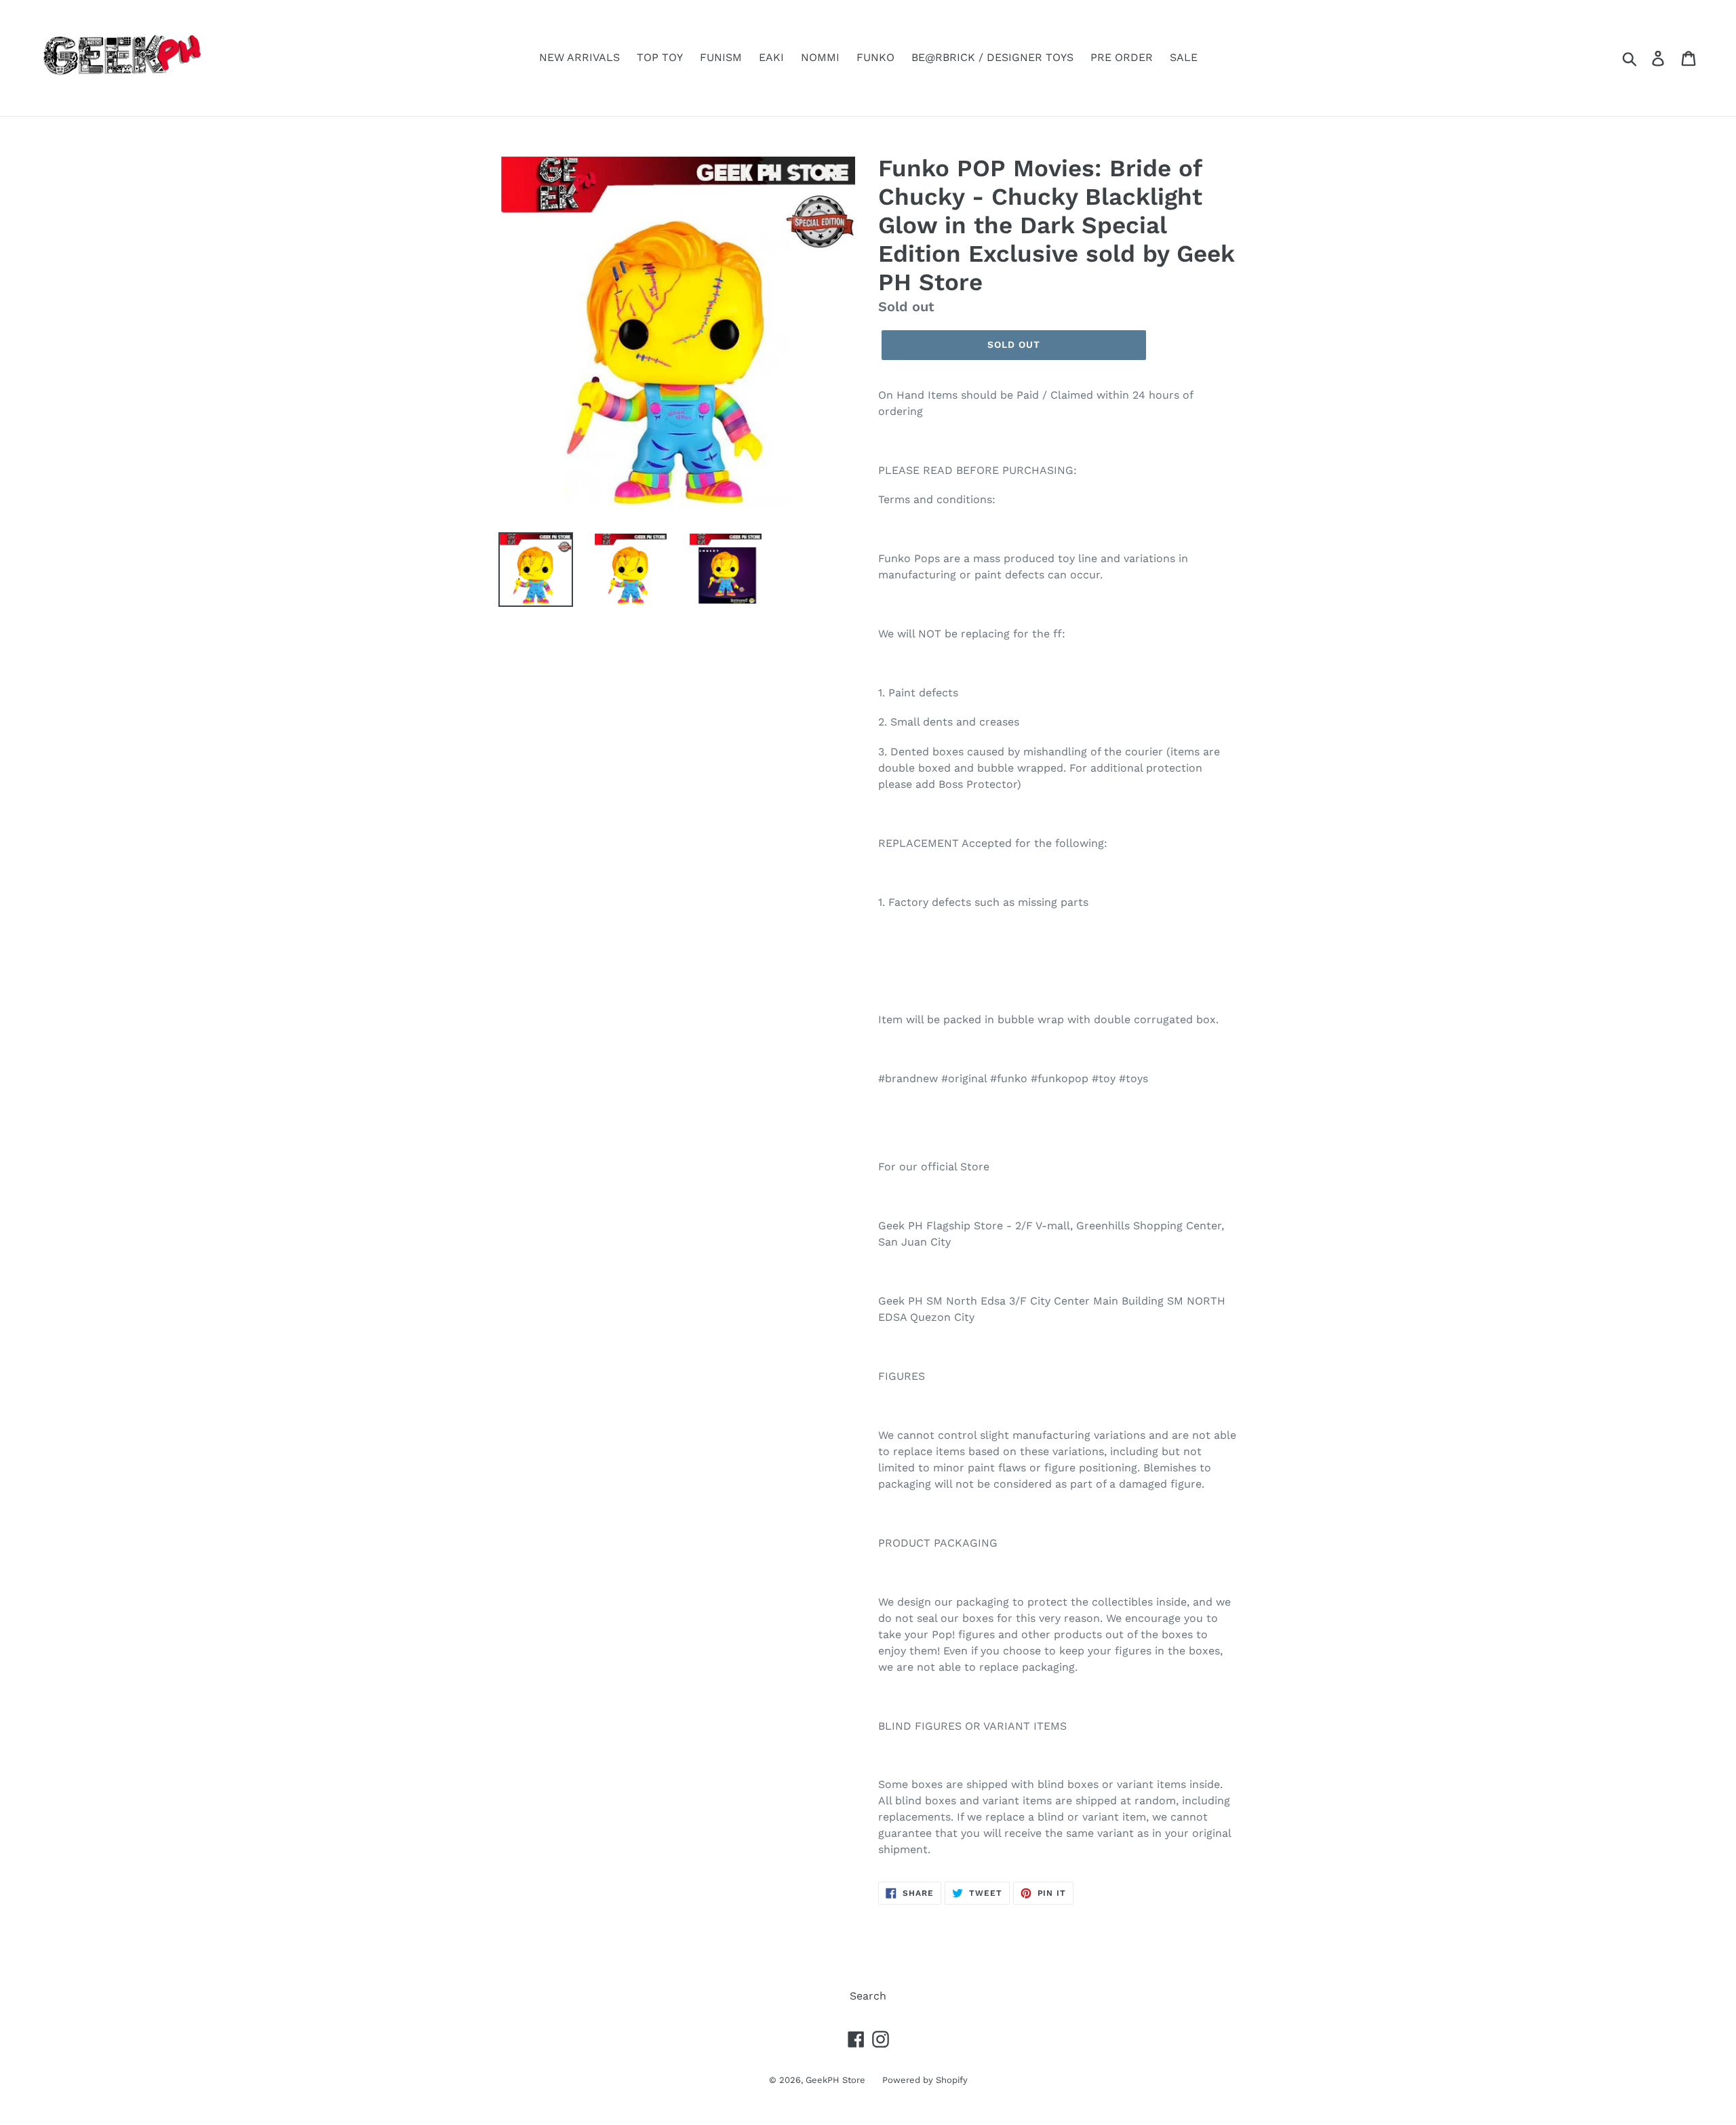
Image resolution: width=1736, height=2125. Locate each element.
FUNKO (875, 57)
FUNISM (721, 57)
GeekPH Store (835, 2080)
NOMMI (820, 57)
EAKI (771, 57)
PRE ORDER (1122, 57)
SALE (1184, 57)
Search (868, 1996)
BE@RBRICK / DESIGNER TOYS (992, 57)
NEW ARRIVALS (579, 57)
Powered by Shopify (925, 2080)
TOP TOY (660, 57)
